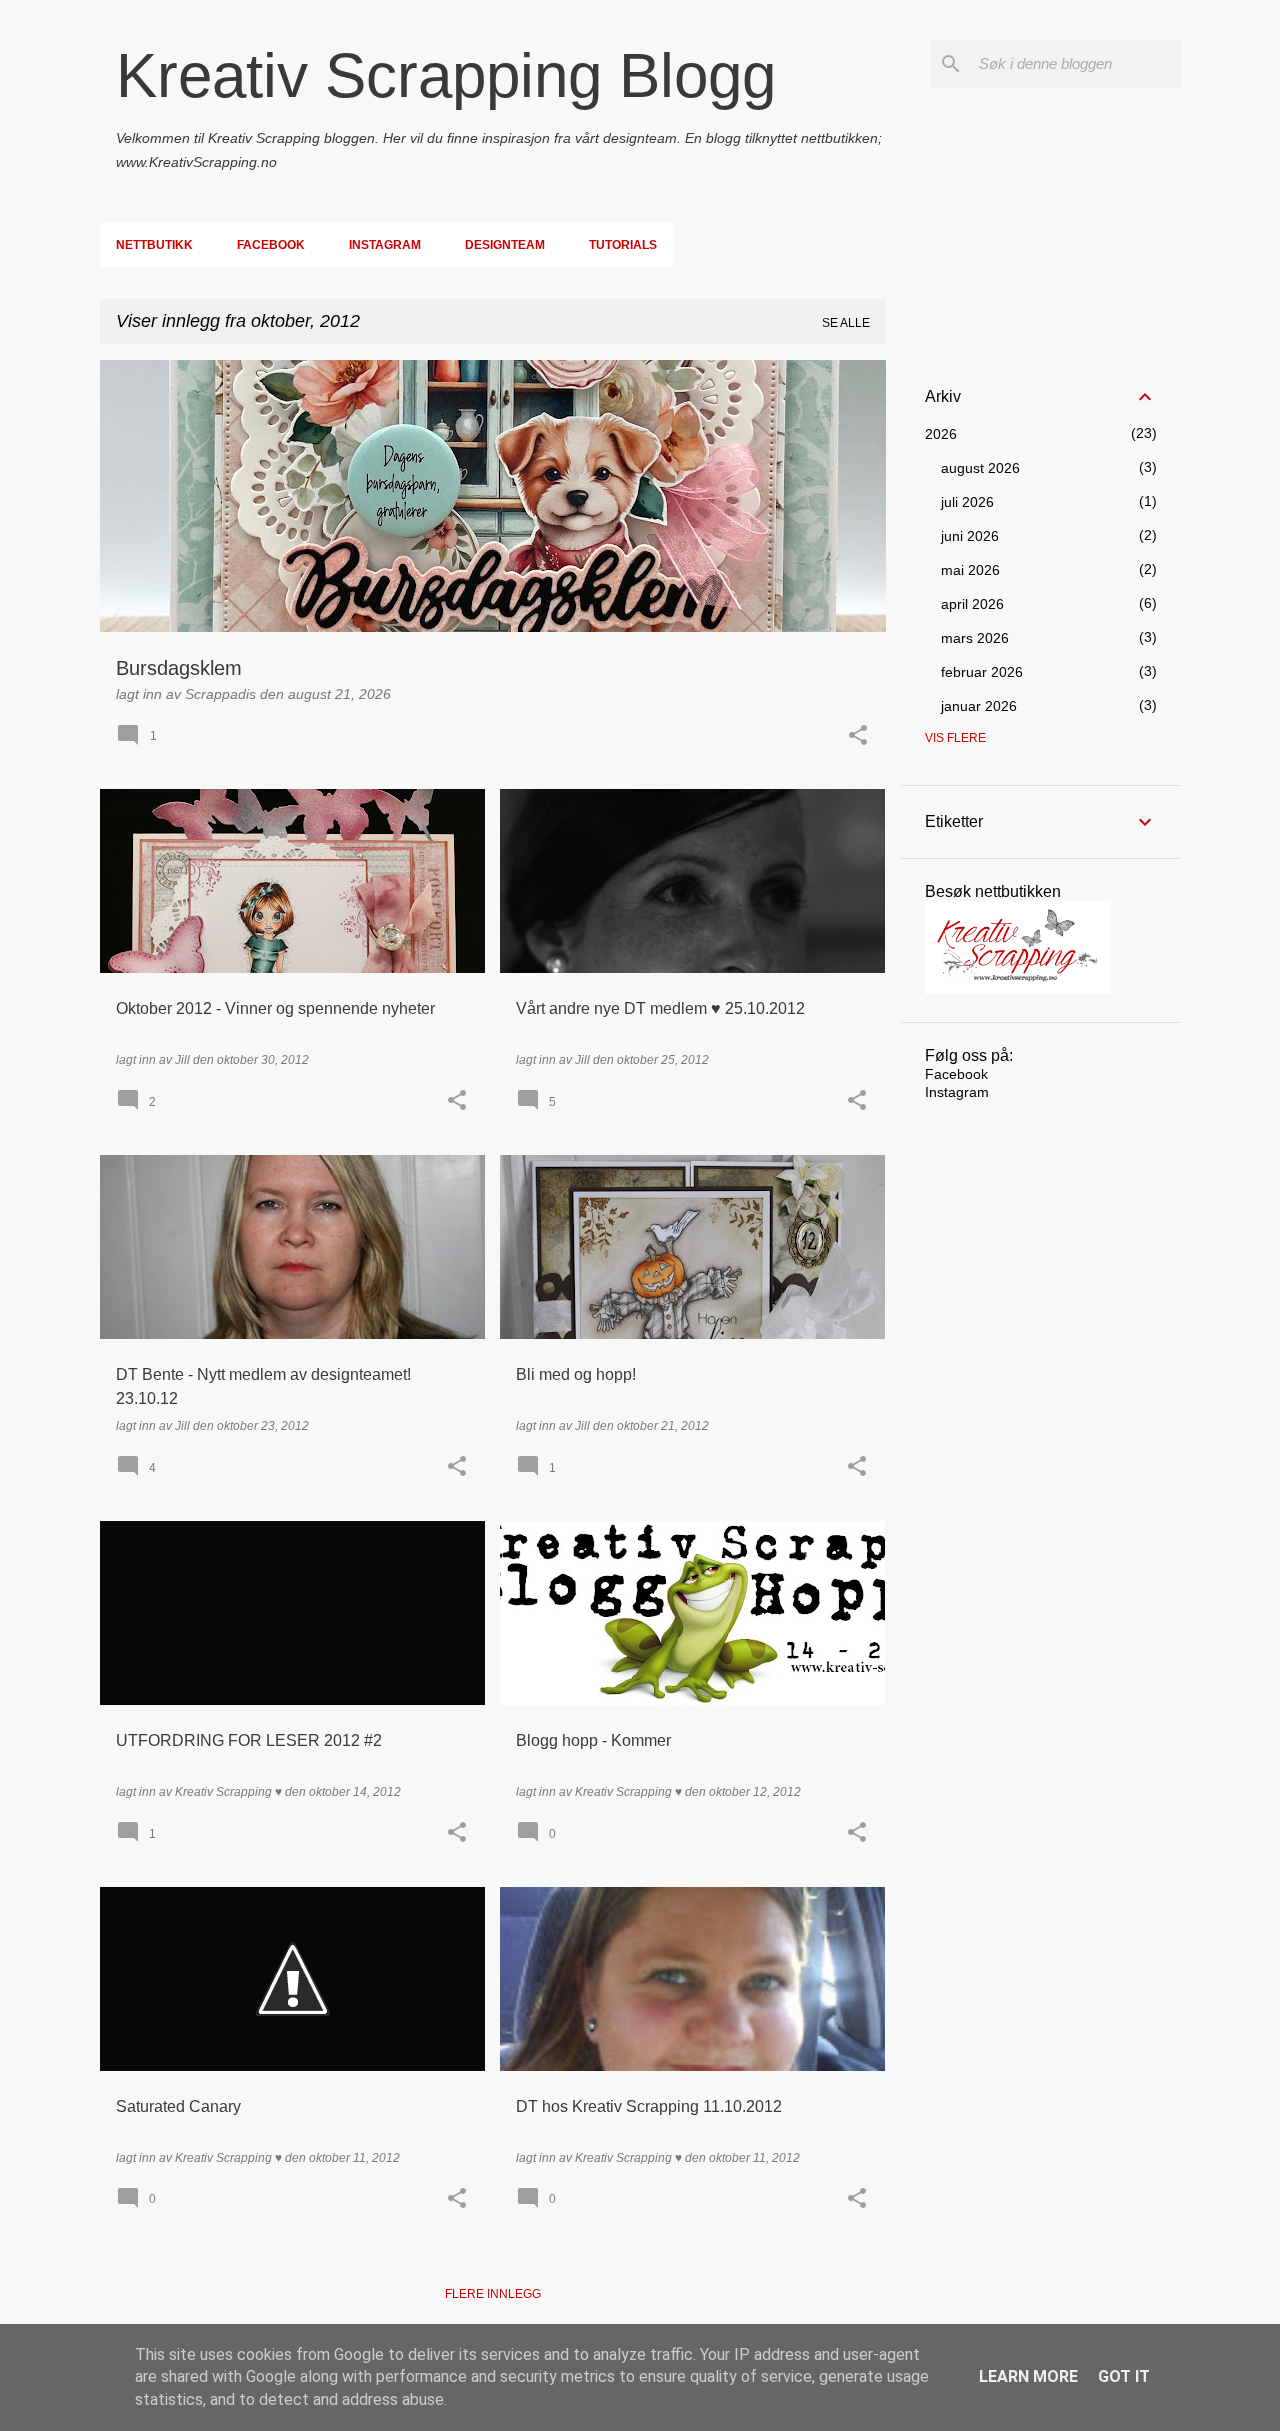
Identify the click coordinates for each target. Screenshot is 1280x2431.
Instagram (385, 245)
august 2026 (980, 468)
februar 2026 (982, 672)
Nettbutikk (154, 245)
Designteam (505, 245)
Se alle (846, 323)
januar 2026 (979, 706)
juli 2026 (967, 502)
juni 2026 (970, 536)
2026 (941, 434)
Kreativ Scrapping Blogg (446, 75)
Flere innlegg (493, 2294)
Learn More (1028, 2376)
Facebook (271, 245)
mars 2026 (975, 638)
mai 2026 (970, 570)
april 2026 (972, 604)
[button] (858, 736)
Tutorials (623, 245)
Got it (1124, 2376)
